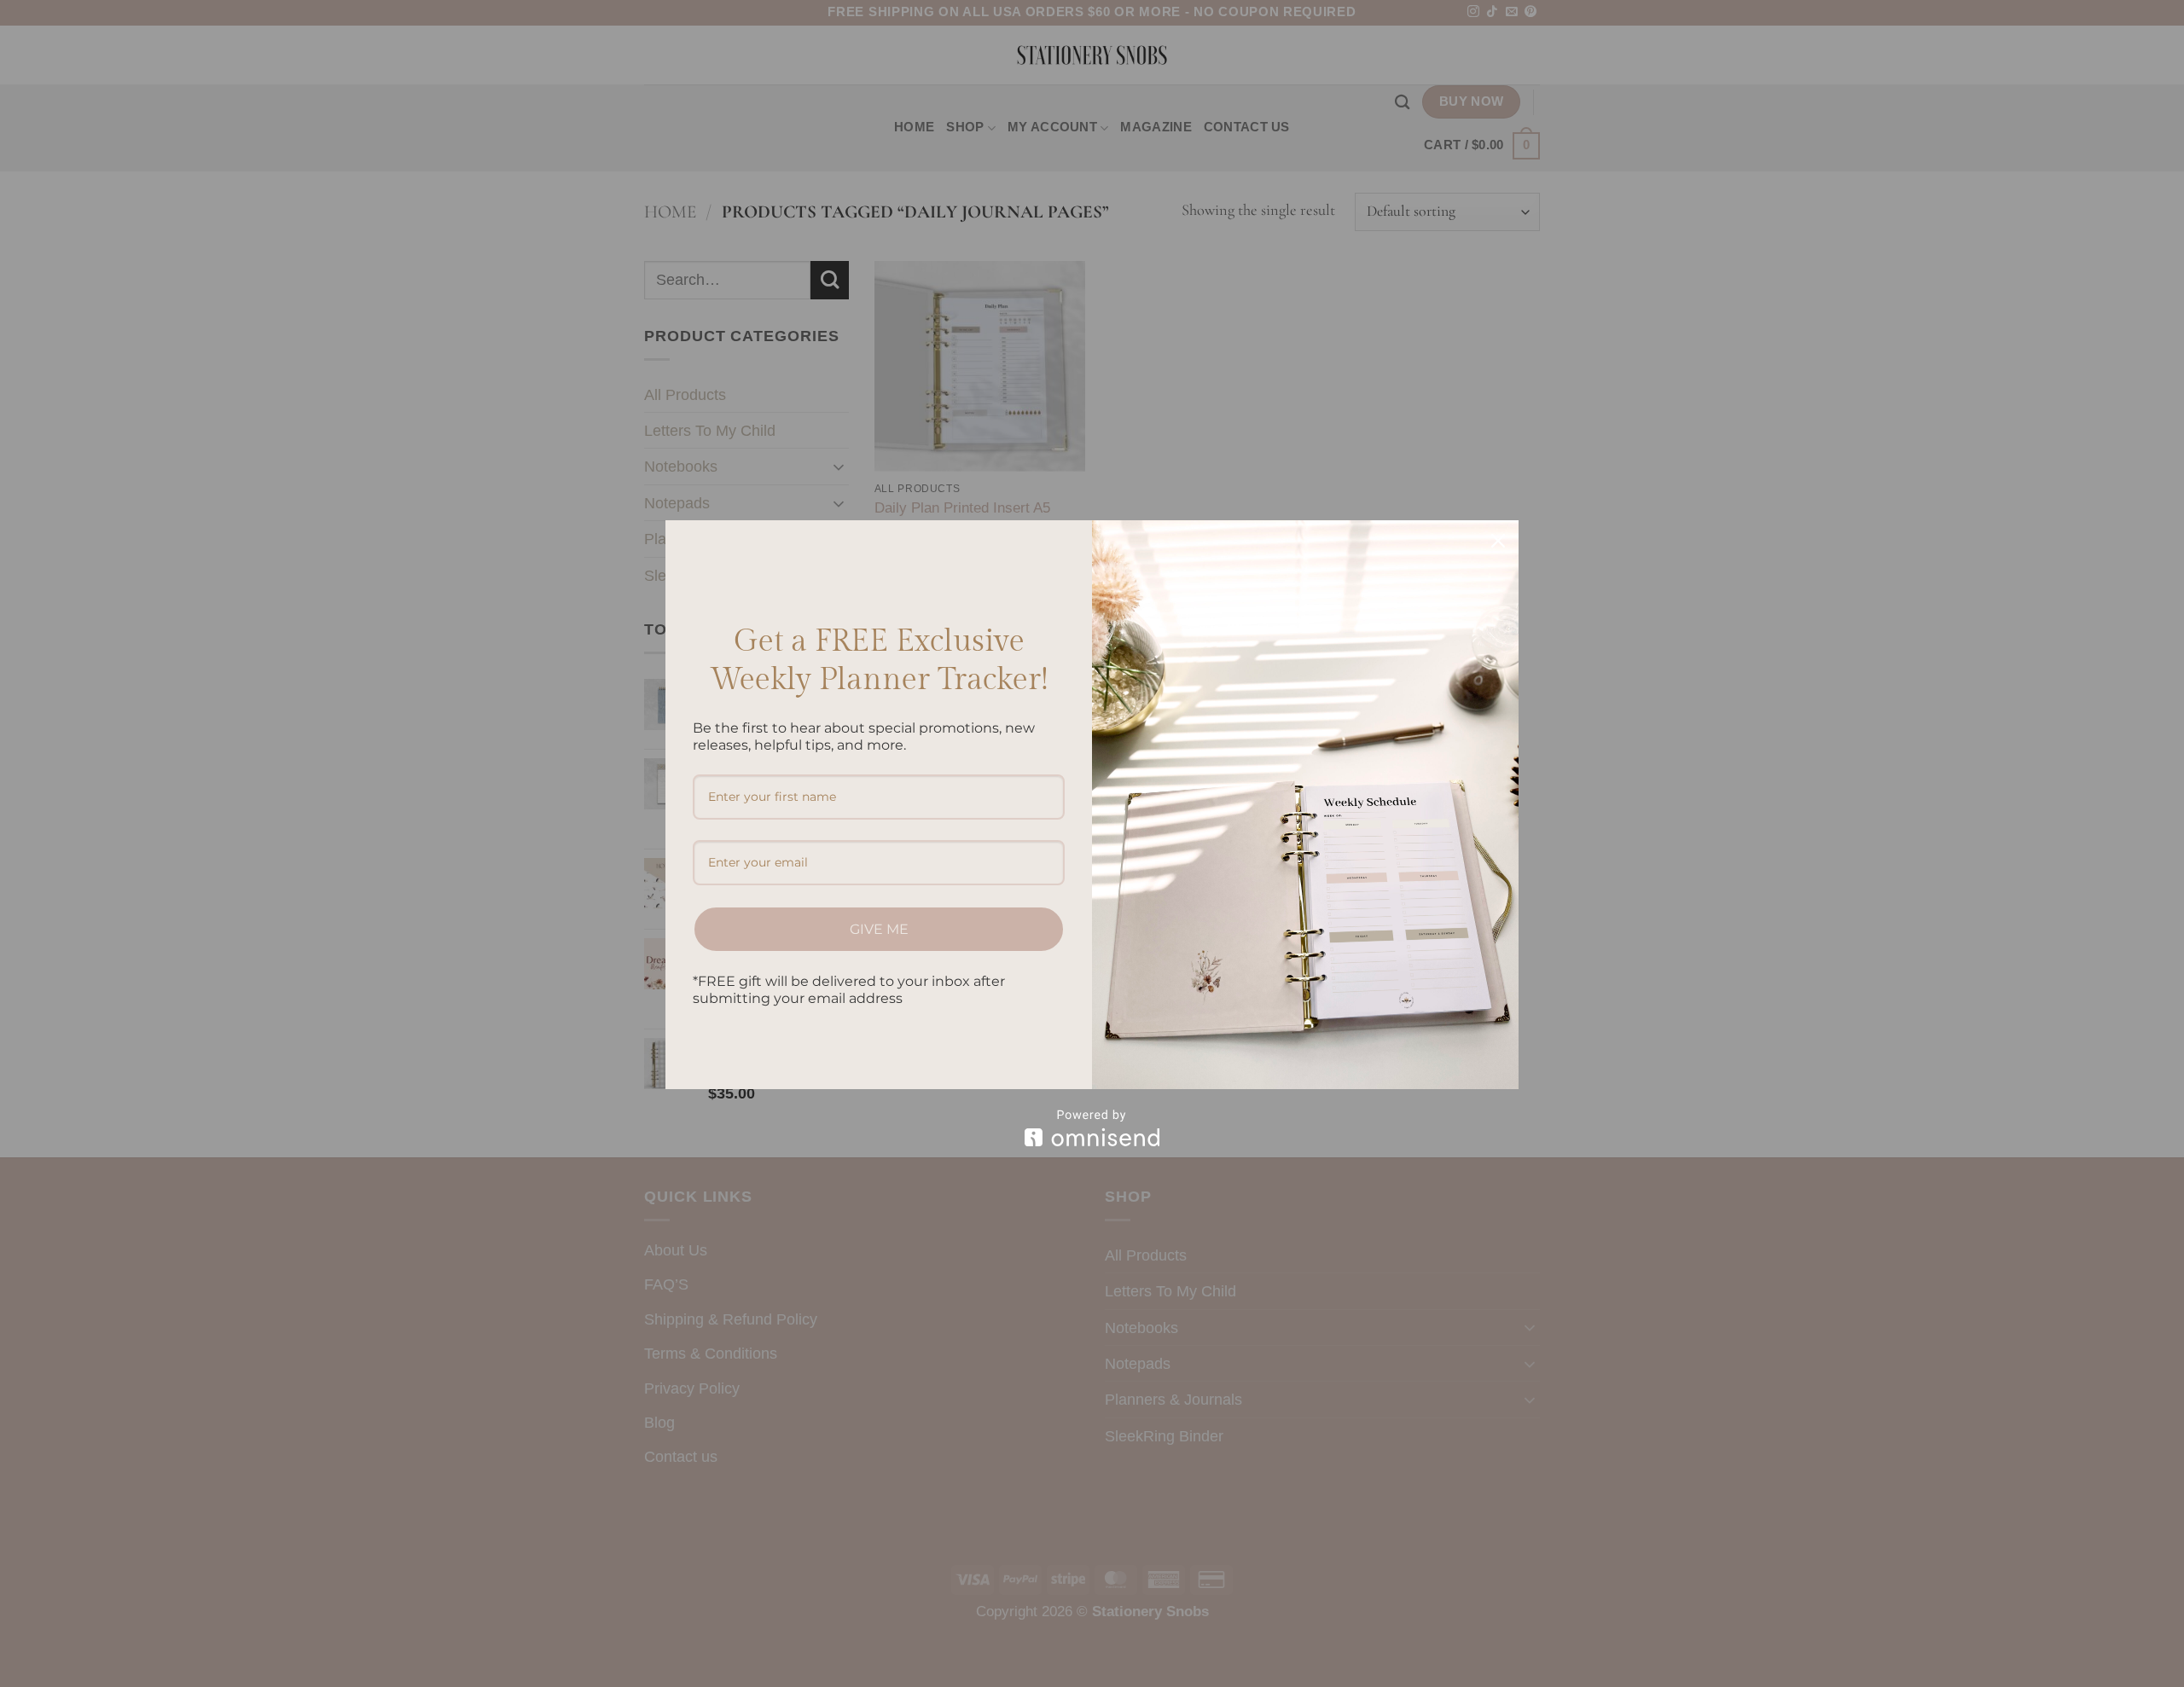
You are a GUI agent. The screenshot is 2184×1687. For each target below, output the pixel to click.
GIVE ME (879, 929)
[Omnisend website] (1092, 1128)
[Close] (1498, 541)
